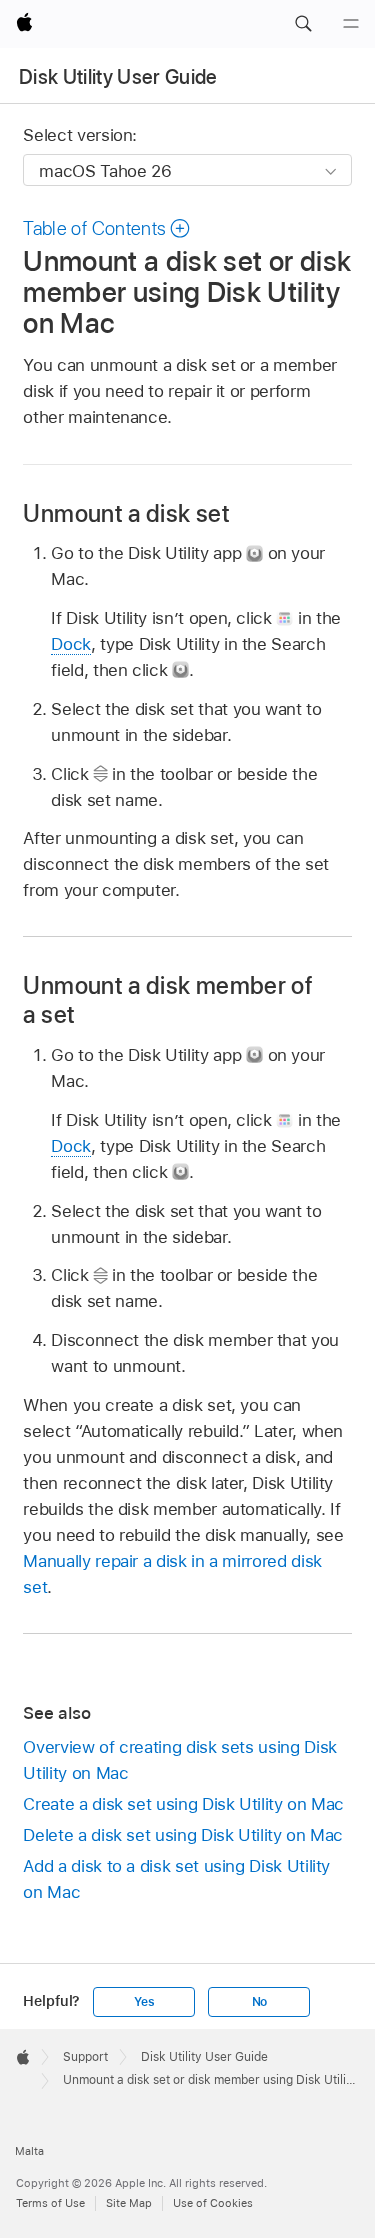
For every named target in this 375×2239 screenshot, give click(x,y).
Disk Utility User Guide (118, 77)
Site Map (129, 2203)
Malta (29, 2151)
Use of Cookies (213, 2203)
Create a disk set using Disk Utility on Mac (183, 1804)
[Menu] (351, 24)
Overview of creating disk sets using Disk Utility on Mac (179, 1760)
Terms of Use (50, 2203)
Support (85, 2057)
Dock (71, 644)
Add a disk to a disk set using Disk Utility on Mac (176, 1879)
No (260, 2002)
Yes (144, 2002)
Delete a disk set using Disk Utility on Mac (183, 1835)
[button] (303, 24)
